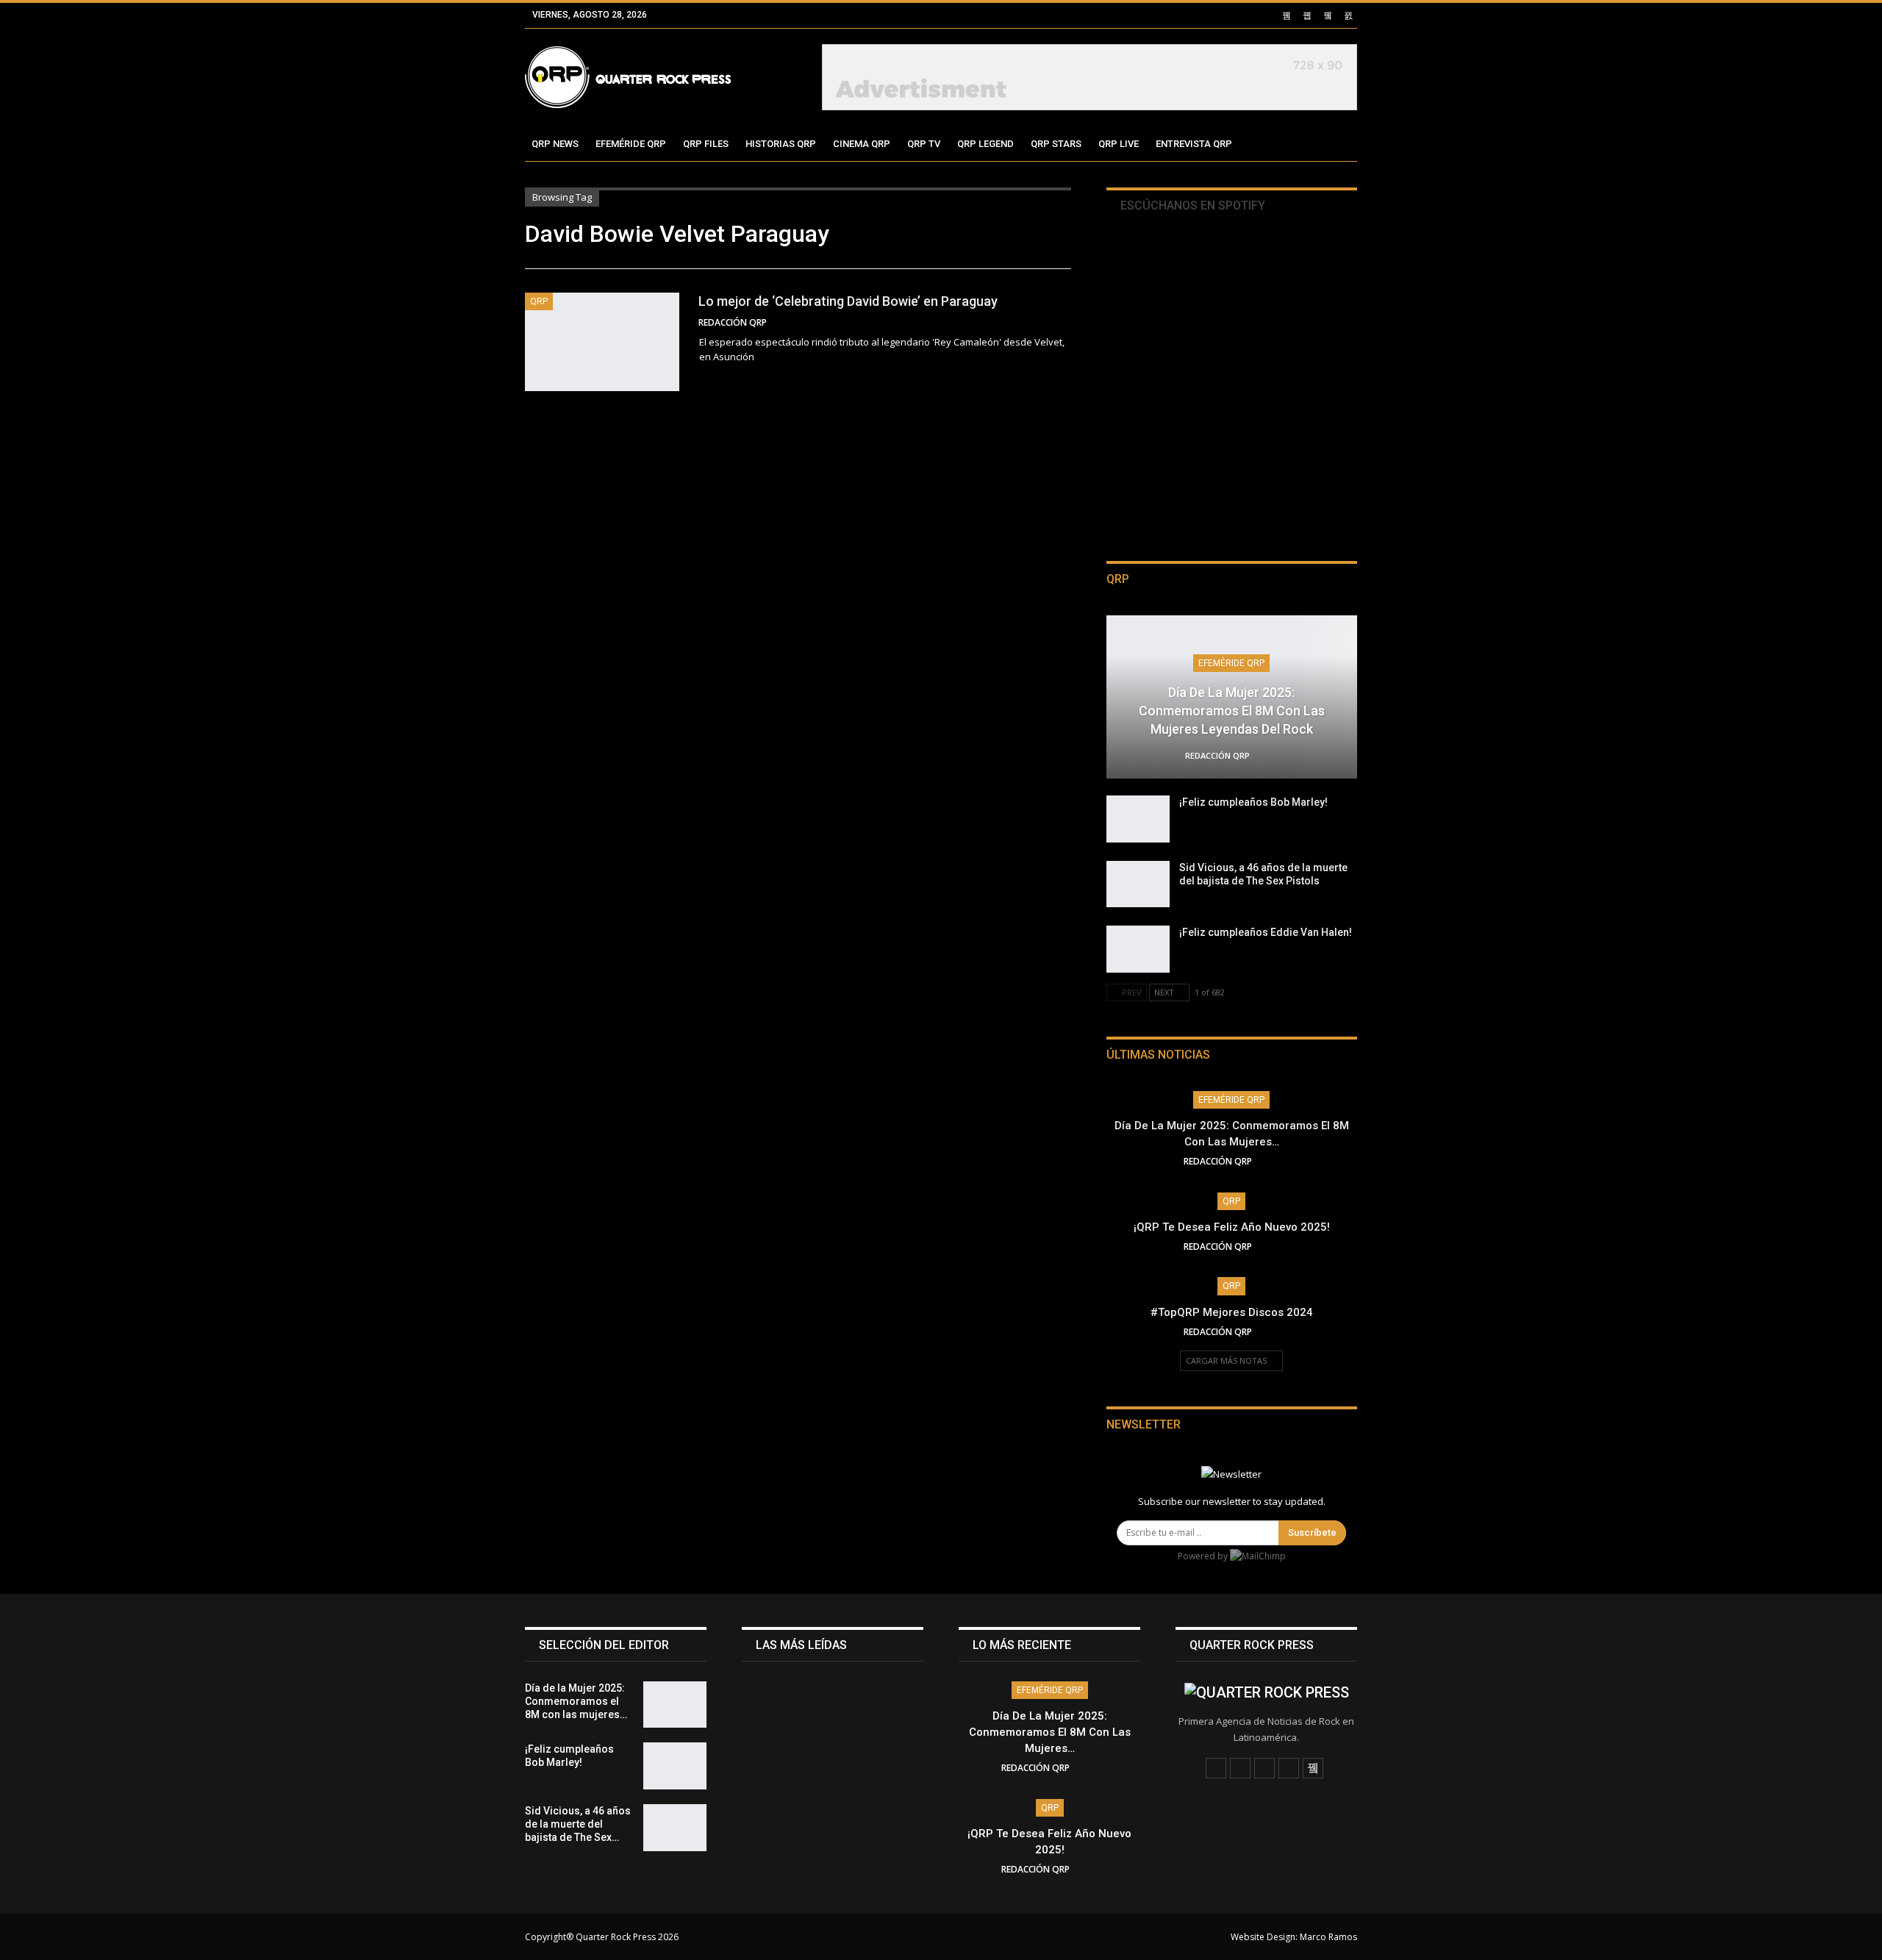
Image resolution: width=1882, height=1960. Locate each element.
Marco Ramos (1328, 1937)
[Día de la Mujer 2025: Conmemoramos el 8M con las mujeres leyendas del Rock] (675, 1705)
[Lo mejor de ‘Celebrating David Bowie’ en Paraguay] (602, 342)
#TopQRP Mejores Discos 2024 (1232, 1312)
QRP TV (924, 144)
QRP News (555, 144)
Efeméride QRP (631, 144)
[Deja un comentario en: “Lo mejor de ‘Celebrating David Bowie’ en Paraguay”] (1067, 323)
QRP (539, 301)
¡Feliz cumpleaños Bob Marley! (1253, 802)
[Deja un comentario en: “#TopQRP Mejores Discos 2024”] (1275, 1332)
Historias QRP (781, 144)
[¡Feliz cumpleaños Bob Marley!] (1138, 819)
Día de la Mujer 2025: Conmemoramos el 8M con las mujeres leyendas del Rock (1232, 711)
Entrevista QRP (1194, 144)
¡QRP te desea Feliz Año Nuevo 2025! (1232, 1227)
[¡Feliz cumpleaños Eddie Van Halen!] (1138, 949)
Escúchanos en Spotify (1191, 205)
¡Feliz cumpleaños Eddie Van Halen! (1266, 932)
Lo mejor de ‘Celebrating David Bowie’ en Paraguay (848, 301)
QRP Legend (985, 144)
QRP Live (1119, 144)
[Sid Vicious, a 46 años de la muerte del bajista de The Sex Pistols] (1138, 884)
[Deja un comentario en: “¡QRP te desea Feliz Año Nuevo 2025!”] (1275, 1247)
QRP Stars (1056, 144)
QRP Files (706, 144)
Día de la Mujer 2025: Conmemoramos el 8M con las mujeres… (1050, 1732)
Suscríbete (1312, 1532)
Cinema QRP (862, 144)
